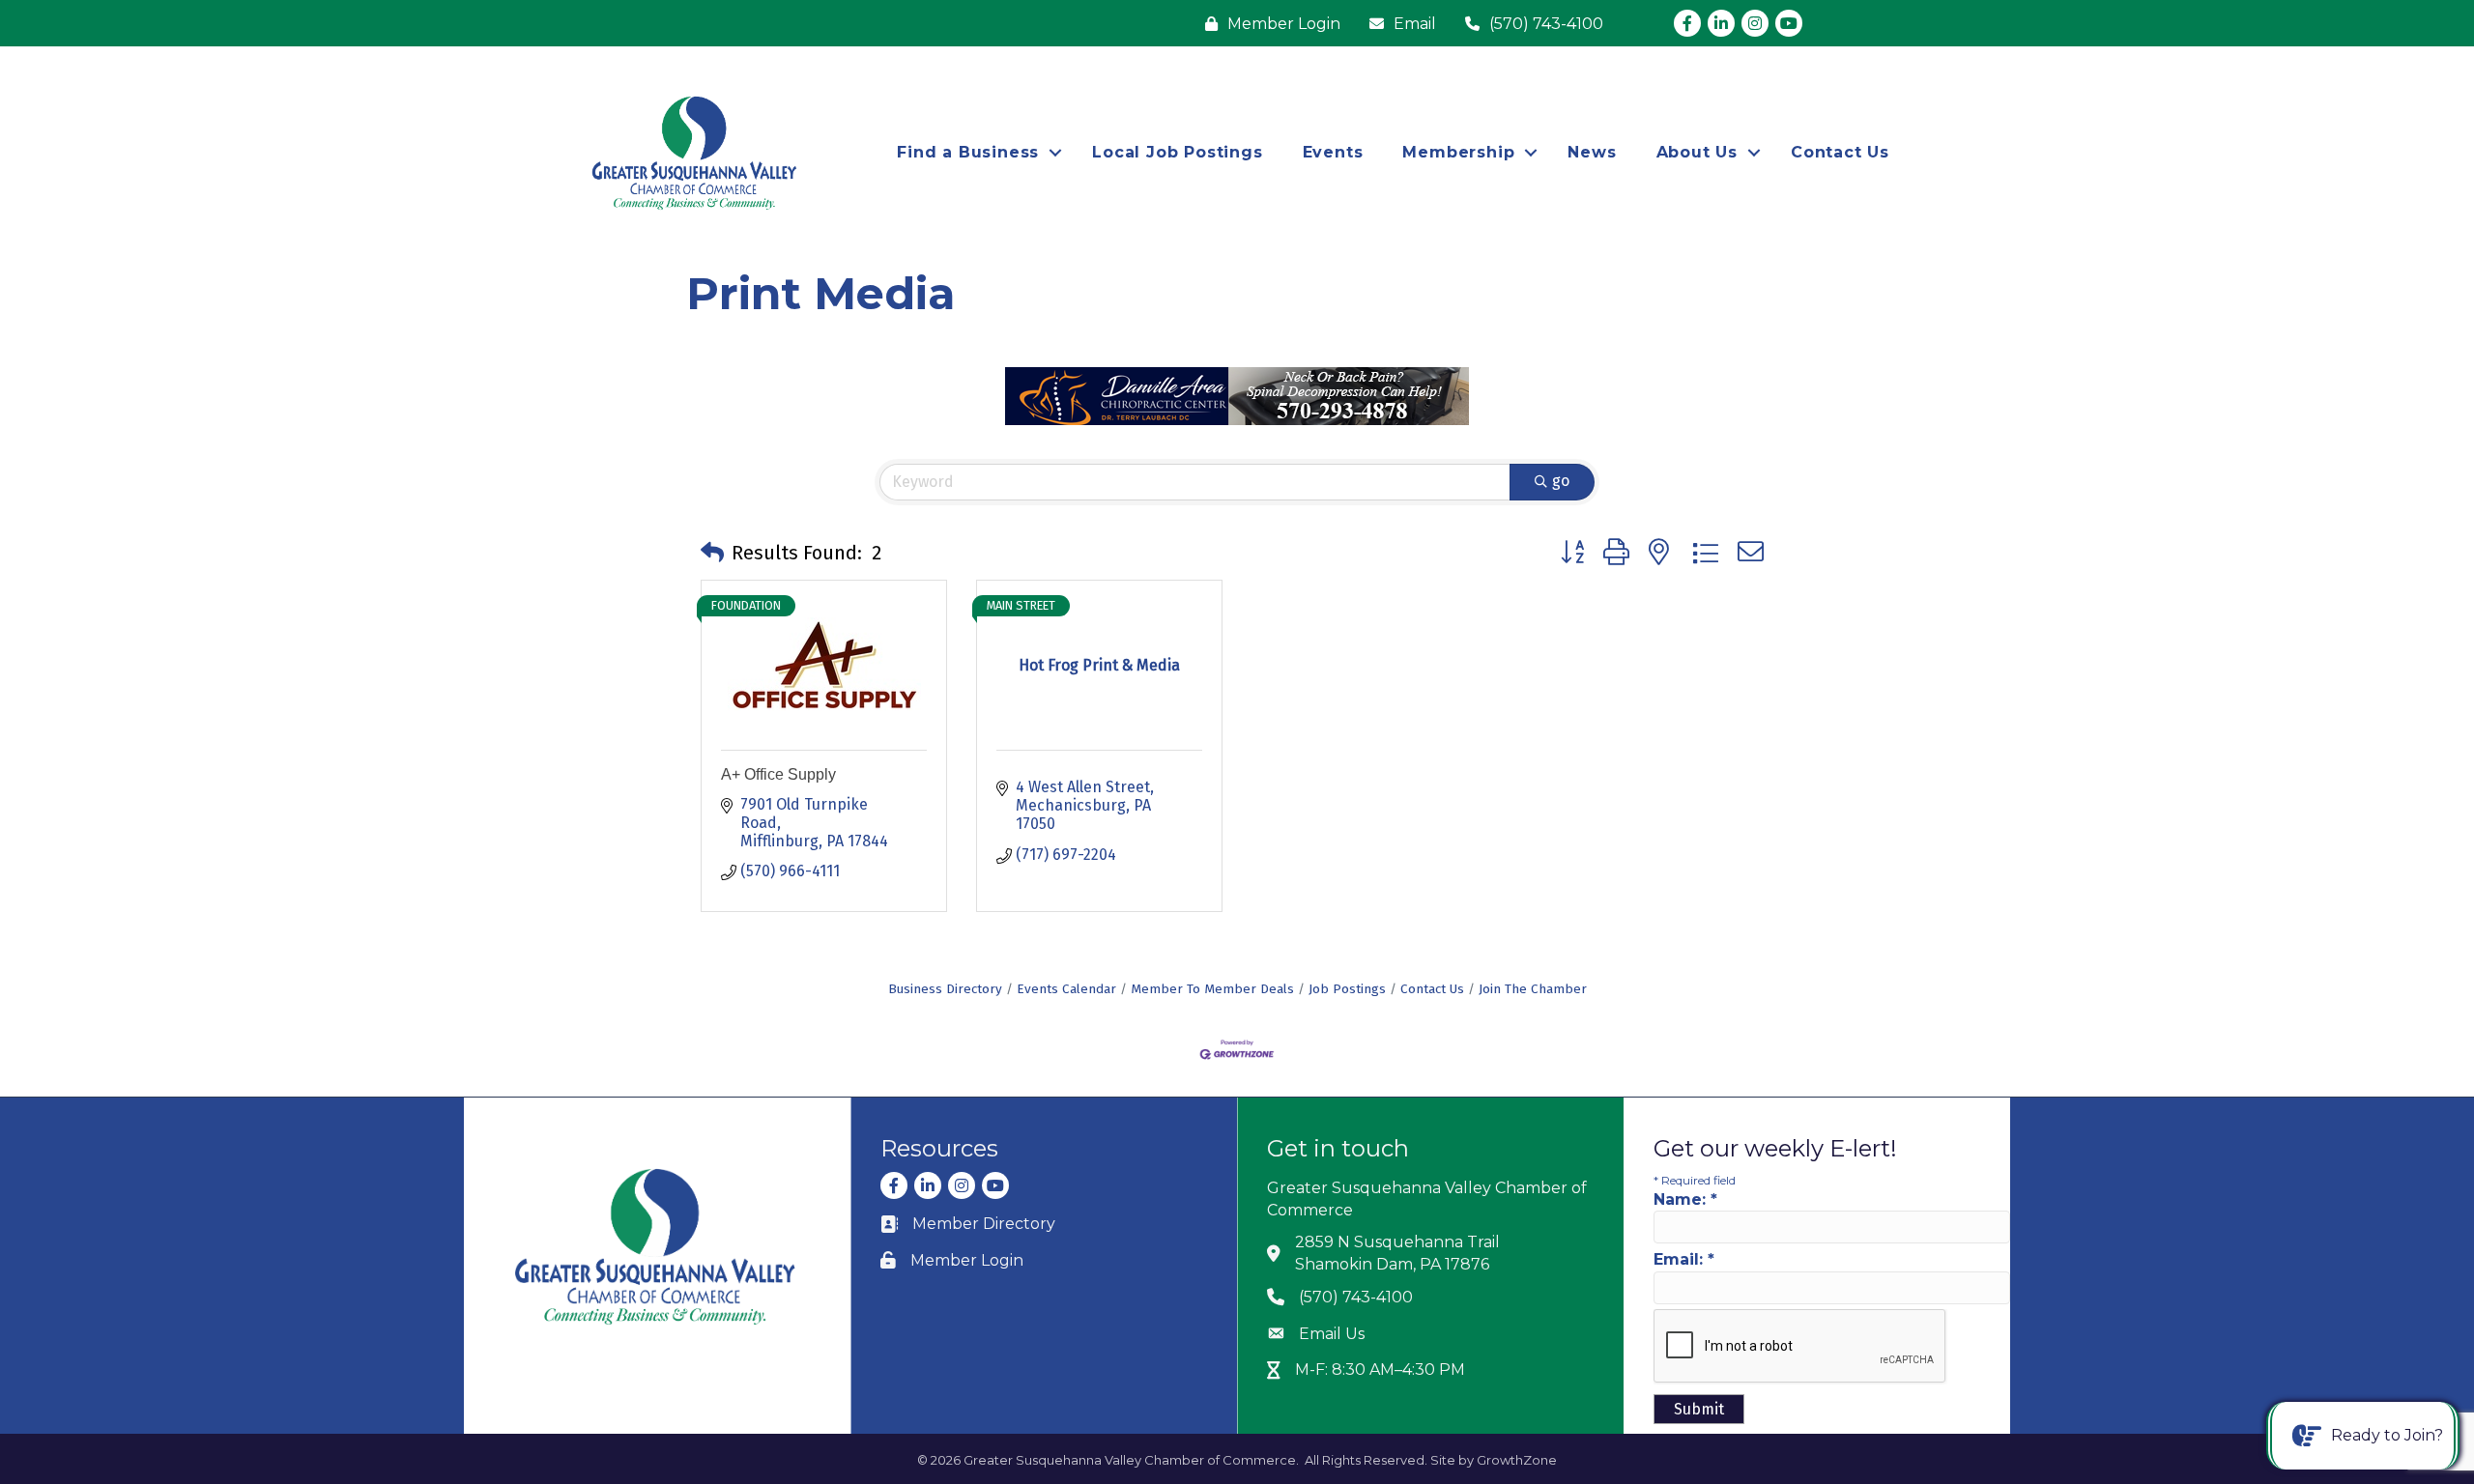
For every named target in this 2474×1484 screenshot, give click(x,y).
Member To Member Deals (1212, 989)
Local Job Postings (1177, 152)
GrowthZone (1517, 1460)
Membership (1458, 152)
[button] (712, 553)
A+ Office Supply (778, 774)
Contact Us (1840, 152)
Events (1333, 152)
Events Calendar (1066, 989)
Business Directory (945, 989)
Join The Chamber (1533, 989)
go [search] (1561, 481)
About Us (1697, 152)
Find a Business (968, 152)
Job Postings (1347, 989)
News (1592, 152)
